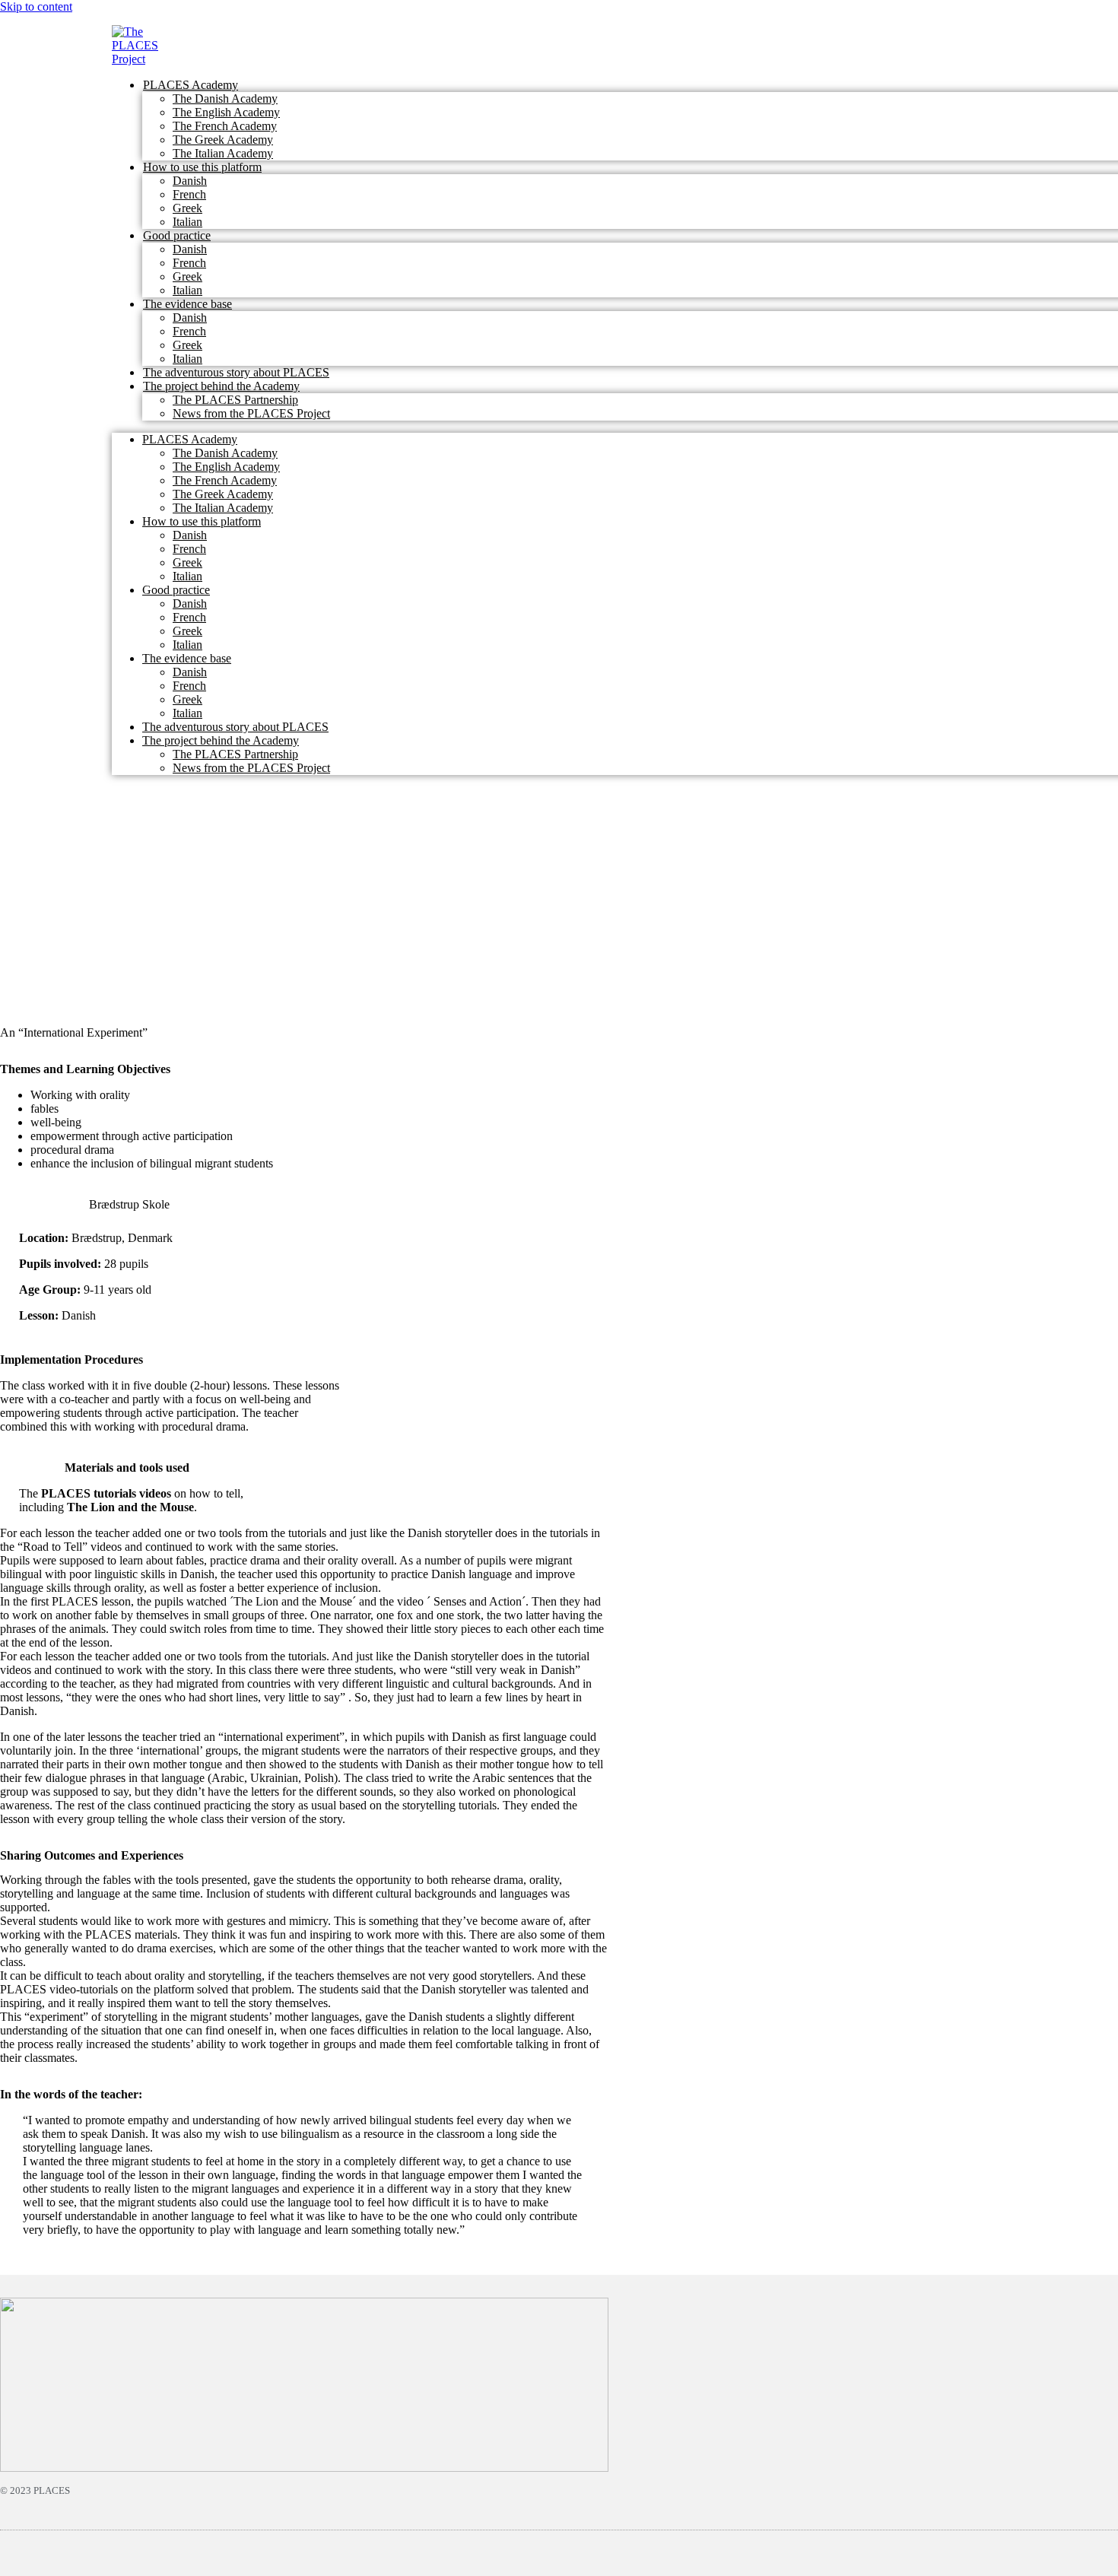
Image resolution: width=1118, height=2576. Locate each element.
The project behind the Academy (221, 386)
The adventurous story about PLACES (236, 372)
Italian (187, 222)
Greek (187, 208)
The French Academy (225, 126)
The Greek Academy (223, 140)
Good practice (177, 235)
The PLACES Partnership (235, 400)
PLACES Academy (191, 85)
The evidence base (187, 304)
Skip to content (36, 6)
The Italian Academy (223, 153)
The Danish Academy (225, 98)
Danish (190, 181)
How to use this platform (202, 167)
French (189, 194)
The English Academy (226, 112)
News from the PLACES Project (251, 413)
